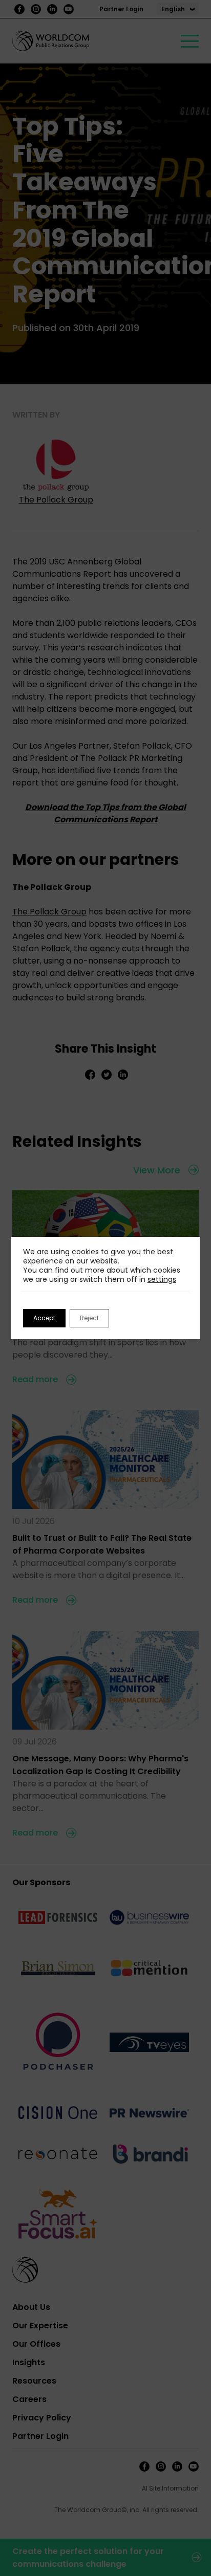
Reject (89, 1318)
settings (162, 1279)
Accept (44, 1318)
